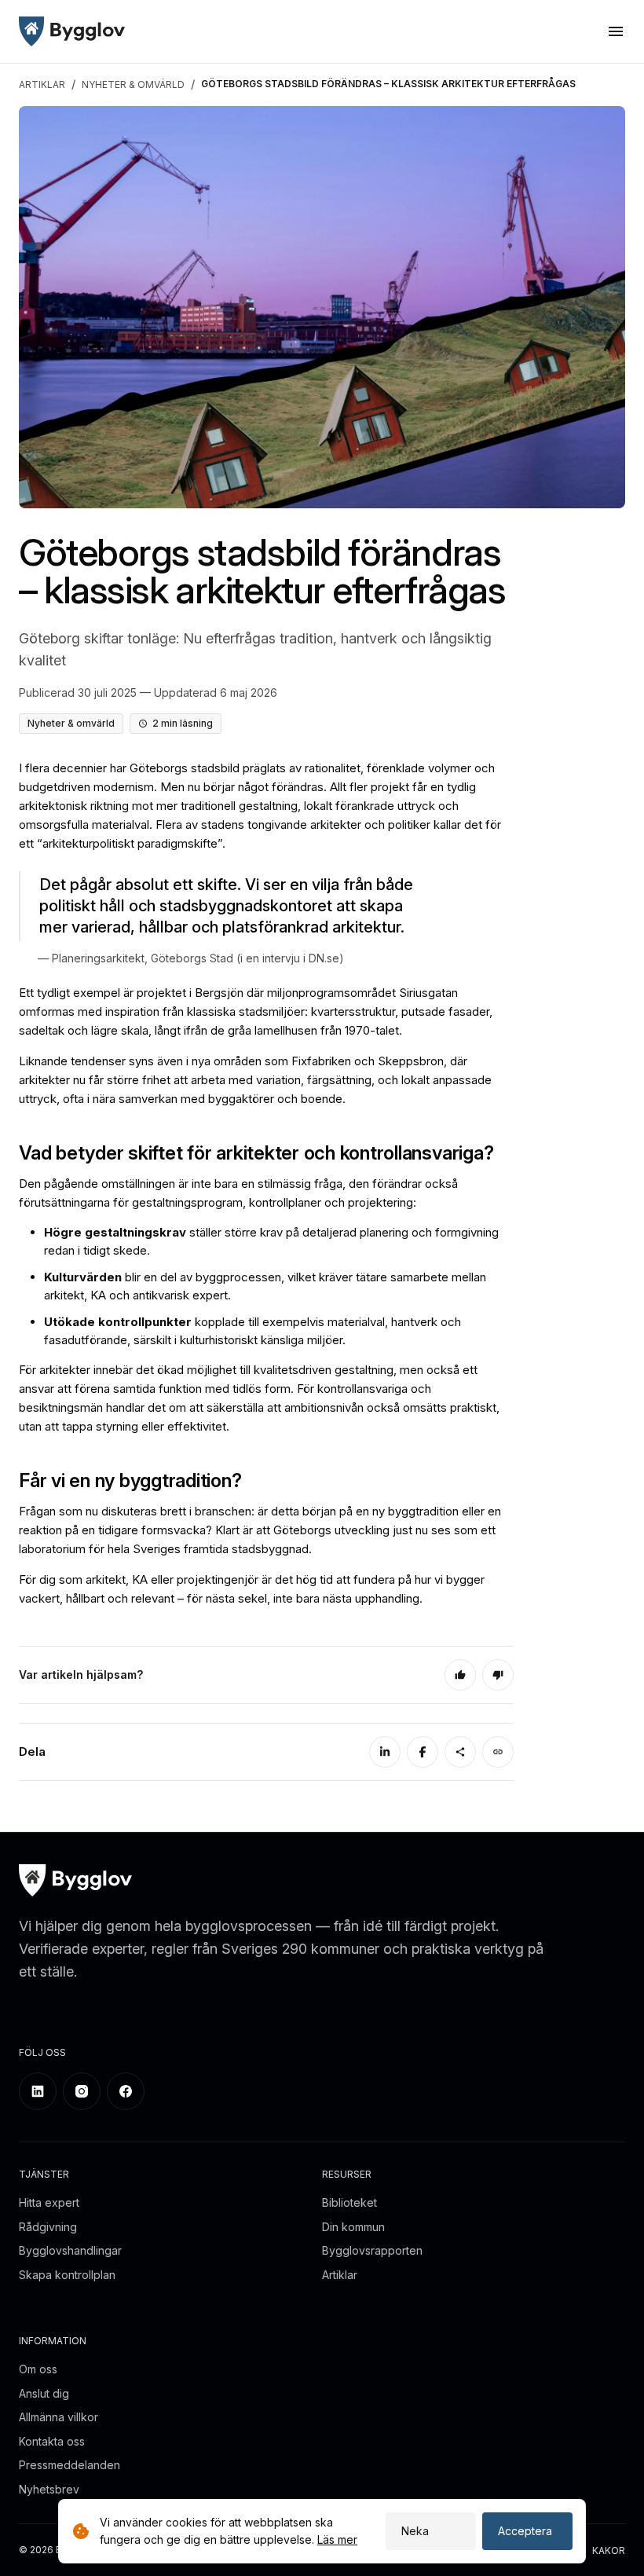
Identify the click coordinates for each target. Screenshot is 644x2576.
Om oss (38, 2369)
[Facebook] (423, 1752)
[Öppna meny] (616, 31)
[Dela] (460, 1752)
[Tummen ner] (498, 1675)
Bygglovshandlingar (70, 2250)
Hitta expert (49, 2202)
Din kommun (353, 2227)
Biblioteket (349, 2202)
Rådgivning (48, 2227)
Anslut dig (44, 2393)
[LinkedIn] (385, 1752)
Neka (415, 2531)
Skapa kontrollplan (67, 2275)
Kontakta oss (52, 2441)
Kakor (609, 2550)
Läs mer (337, 2539)
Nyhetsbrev (49, 2489)
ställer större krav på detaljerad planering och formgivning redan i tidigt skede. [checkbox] (271, 1241)
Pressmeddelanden (70, 2465)
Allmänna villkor (59, 2417)
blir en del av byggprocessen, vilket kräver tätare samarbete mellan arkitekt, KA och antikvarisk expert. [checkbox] (265, 1286)
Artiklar (340, 2275)
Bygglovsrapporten (372, 2250)
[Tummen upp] (460, 1675)
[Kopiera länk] (498, 1752)
